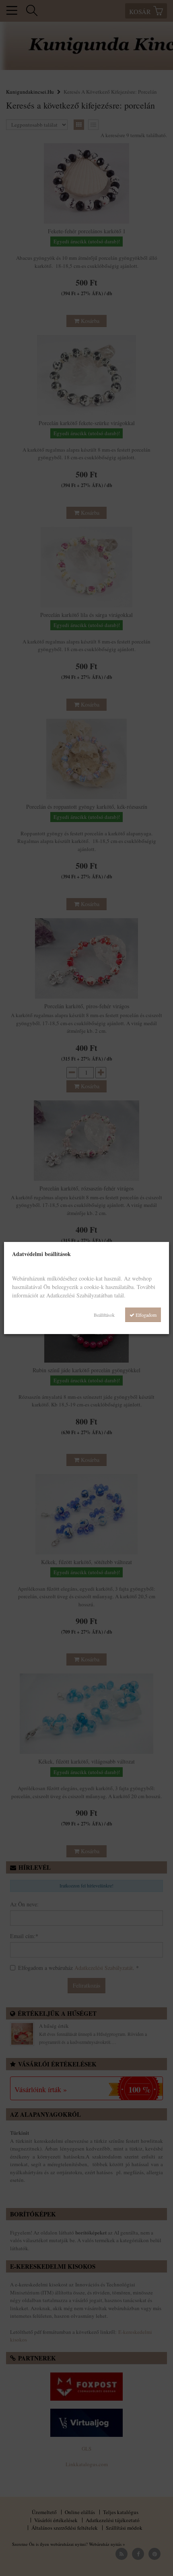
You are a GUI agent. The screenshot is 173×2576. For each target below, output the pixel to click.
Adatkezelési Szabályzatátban (79, 1295)
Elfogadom (145, 1315)
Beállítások (104, 1315)
